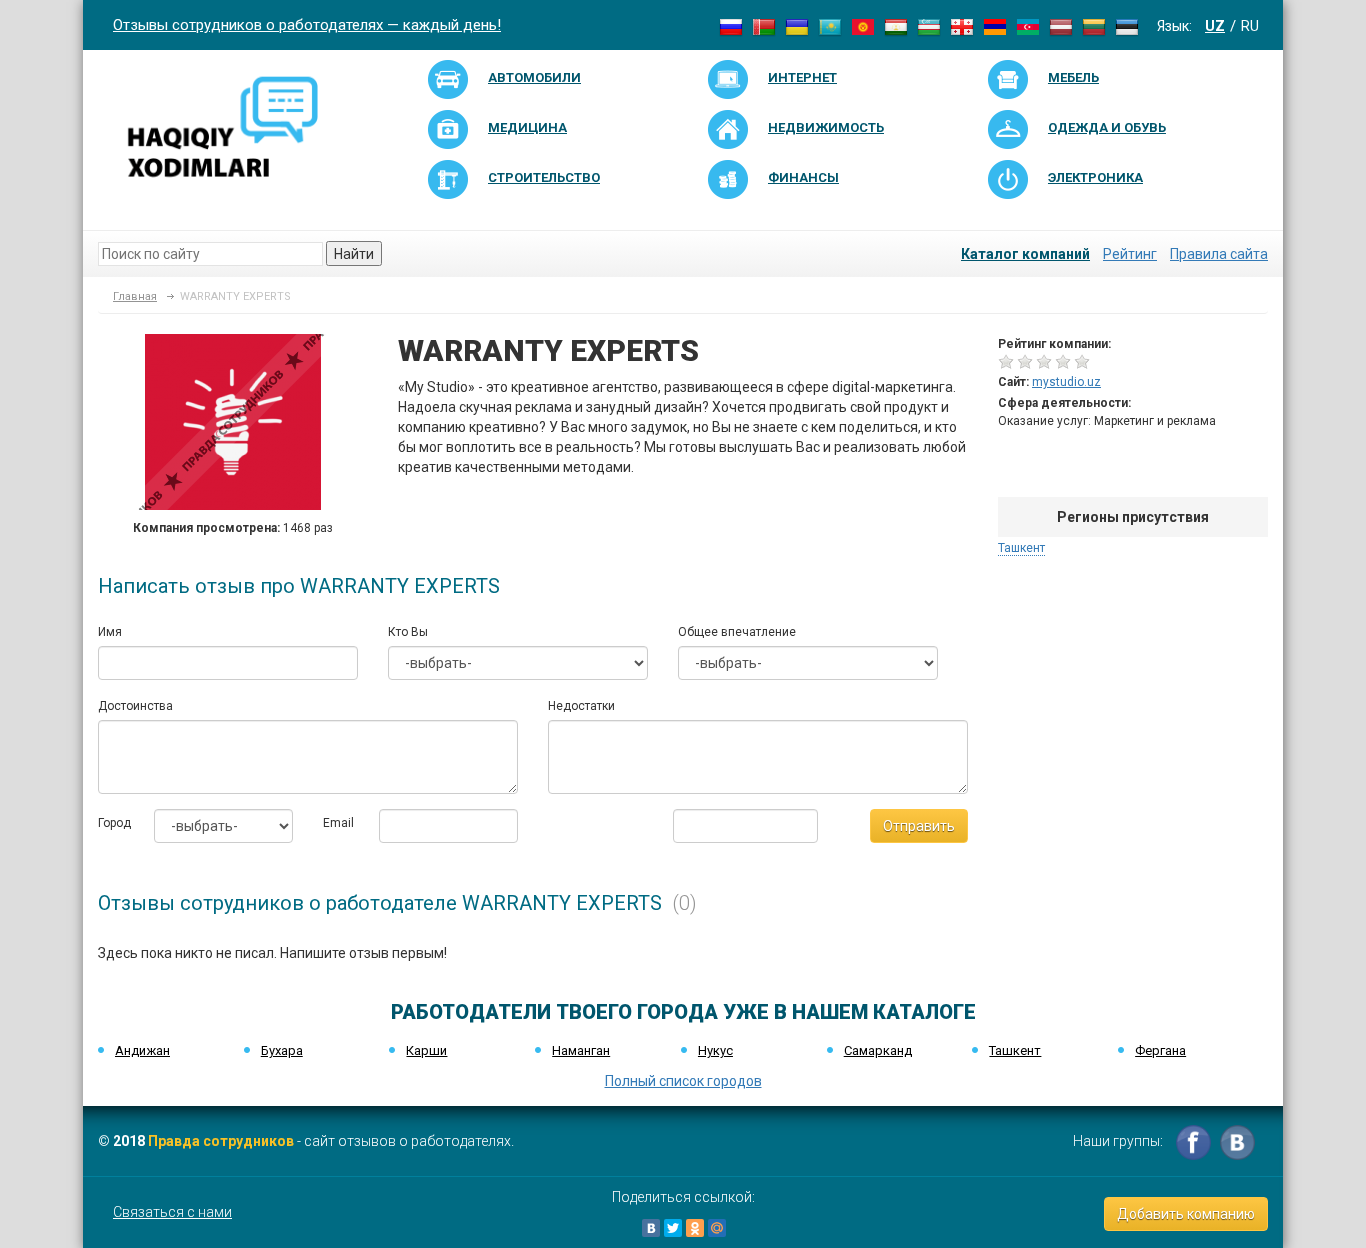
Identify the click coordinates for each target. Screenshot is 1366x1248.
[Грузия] (962, 26)
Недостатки (581, 706)
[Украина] (797, 26)
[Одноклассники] (695, 1228)
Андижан (142, 1050)
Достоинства (135, 706)
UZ (1215, 26)
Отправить (919, 826)
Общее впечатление (737, 632)
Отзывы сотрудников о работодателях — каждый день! (307, 25)
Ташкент (1021, 548)
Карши (426, 1050)
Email (336, 823)
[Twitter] (673, 1228)
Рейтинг (1130, 254)
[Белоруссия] (764, 26)
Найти (354, 254)
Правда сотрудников (221, 1141)
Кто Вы (408, 632)
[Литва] (1094, 26)
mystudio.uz (1066, 382)
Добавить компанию (1186, 1214)
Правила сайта (1219, 254)
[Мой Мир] (717, 1228)
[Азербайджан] (1028, 26)
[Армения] (995, 26)
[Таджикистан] (896, 26)
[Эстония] (1127, 26)
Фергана (1160, 1050)
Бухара (282, 1050)
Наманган (581, 1050)
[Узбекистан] (929, 26)
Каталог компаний (1025, 254)
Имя (110, 632)
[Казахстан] (830, 26)
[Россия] (731, 26)
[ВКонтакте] (651, 1228)
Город (111, 823)
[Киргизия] (863, 26)
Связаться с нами (172, 1212)
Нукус (715, 1050)
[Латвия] (1061, 26)
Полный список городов (683, 1081)
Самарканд (878, 1050)
